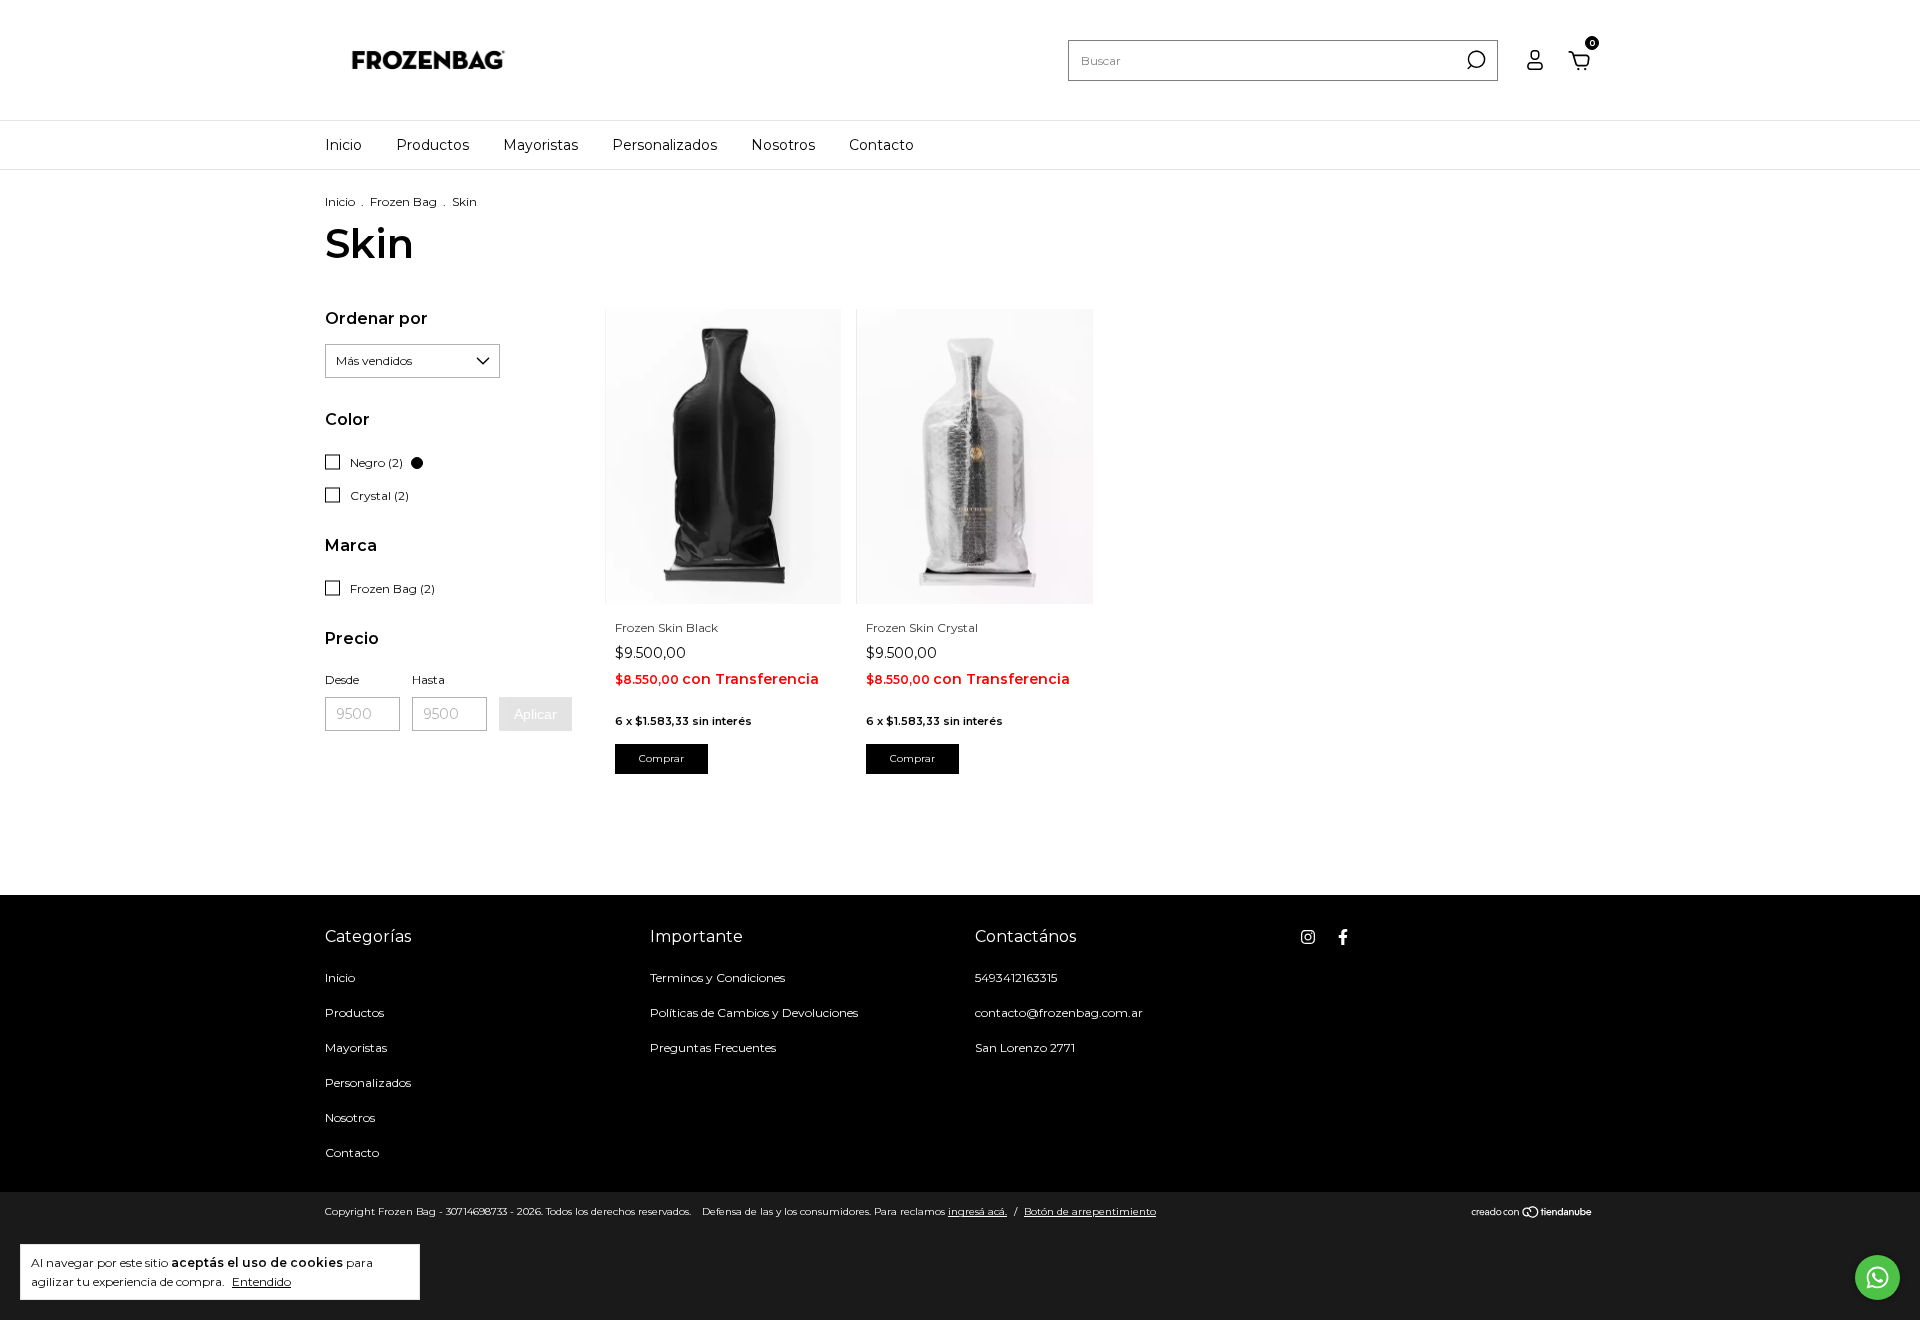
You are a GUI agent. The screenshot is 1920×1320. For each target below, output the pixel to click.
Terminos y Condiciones (717, 977)
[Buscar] (1474, 60)
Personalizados (664, 145)
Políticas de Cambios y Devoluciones (754, 1012)
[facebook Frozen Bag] (1343, 937)
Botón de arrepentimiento (1090, 1211)
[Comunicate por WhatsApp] (1877, 1277)
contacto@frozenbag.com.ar (1059, 1012)
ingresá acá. (977, 1211)
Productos (432, 145)
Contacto (881, 145)
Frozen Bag (403, 201)
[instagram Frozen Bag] (1308, 937)
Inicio (343, 145)
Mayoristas (540, 145)
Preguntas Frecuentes (713, 1047)
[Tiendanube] (1532, 1214)
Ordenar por (376, 318)
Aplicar (535, 714)
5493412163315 (1016, 977)
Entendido (261, 1281)
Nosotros (783, 145)
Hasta (428, 679)
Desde (342, 679)
